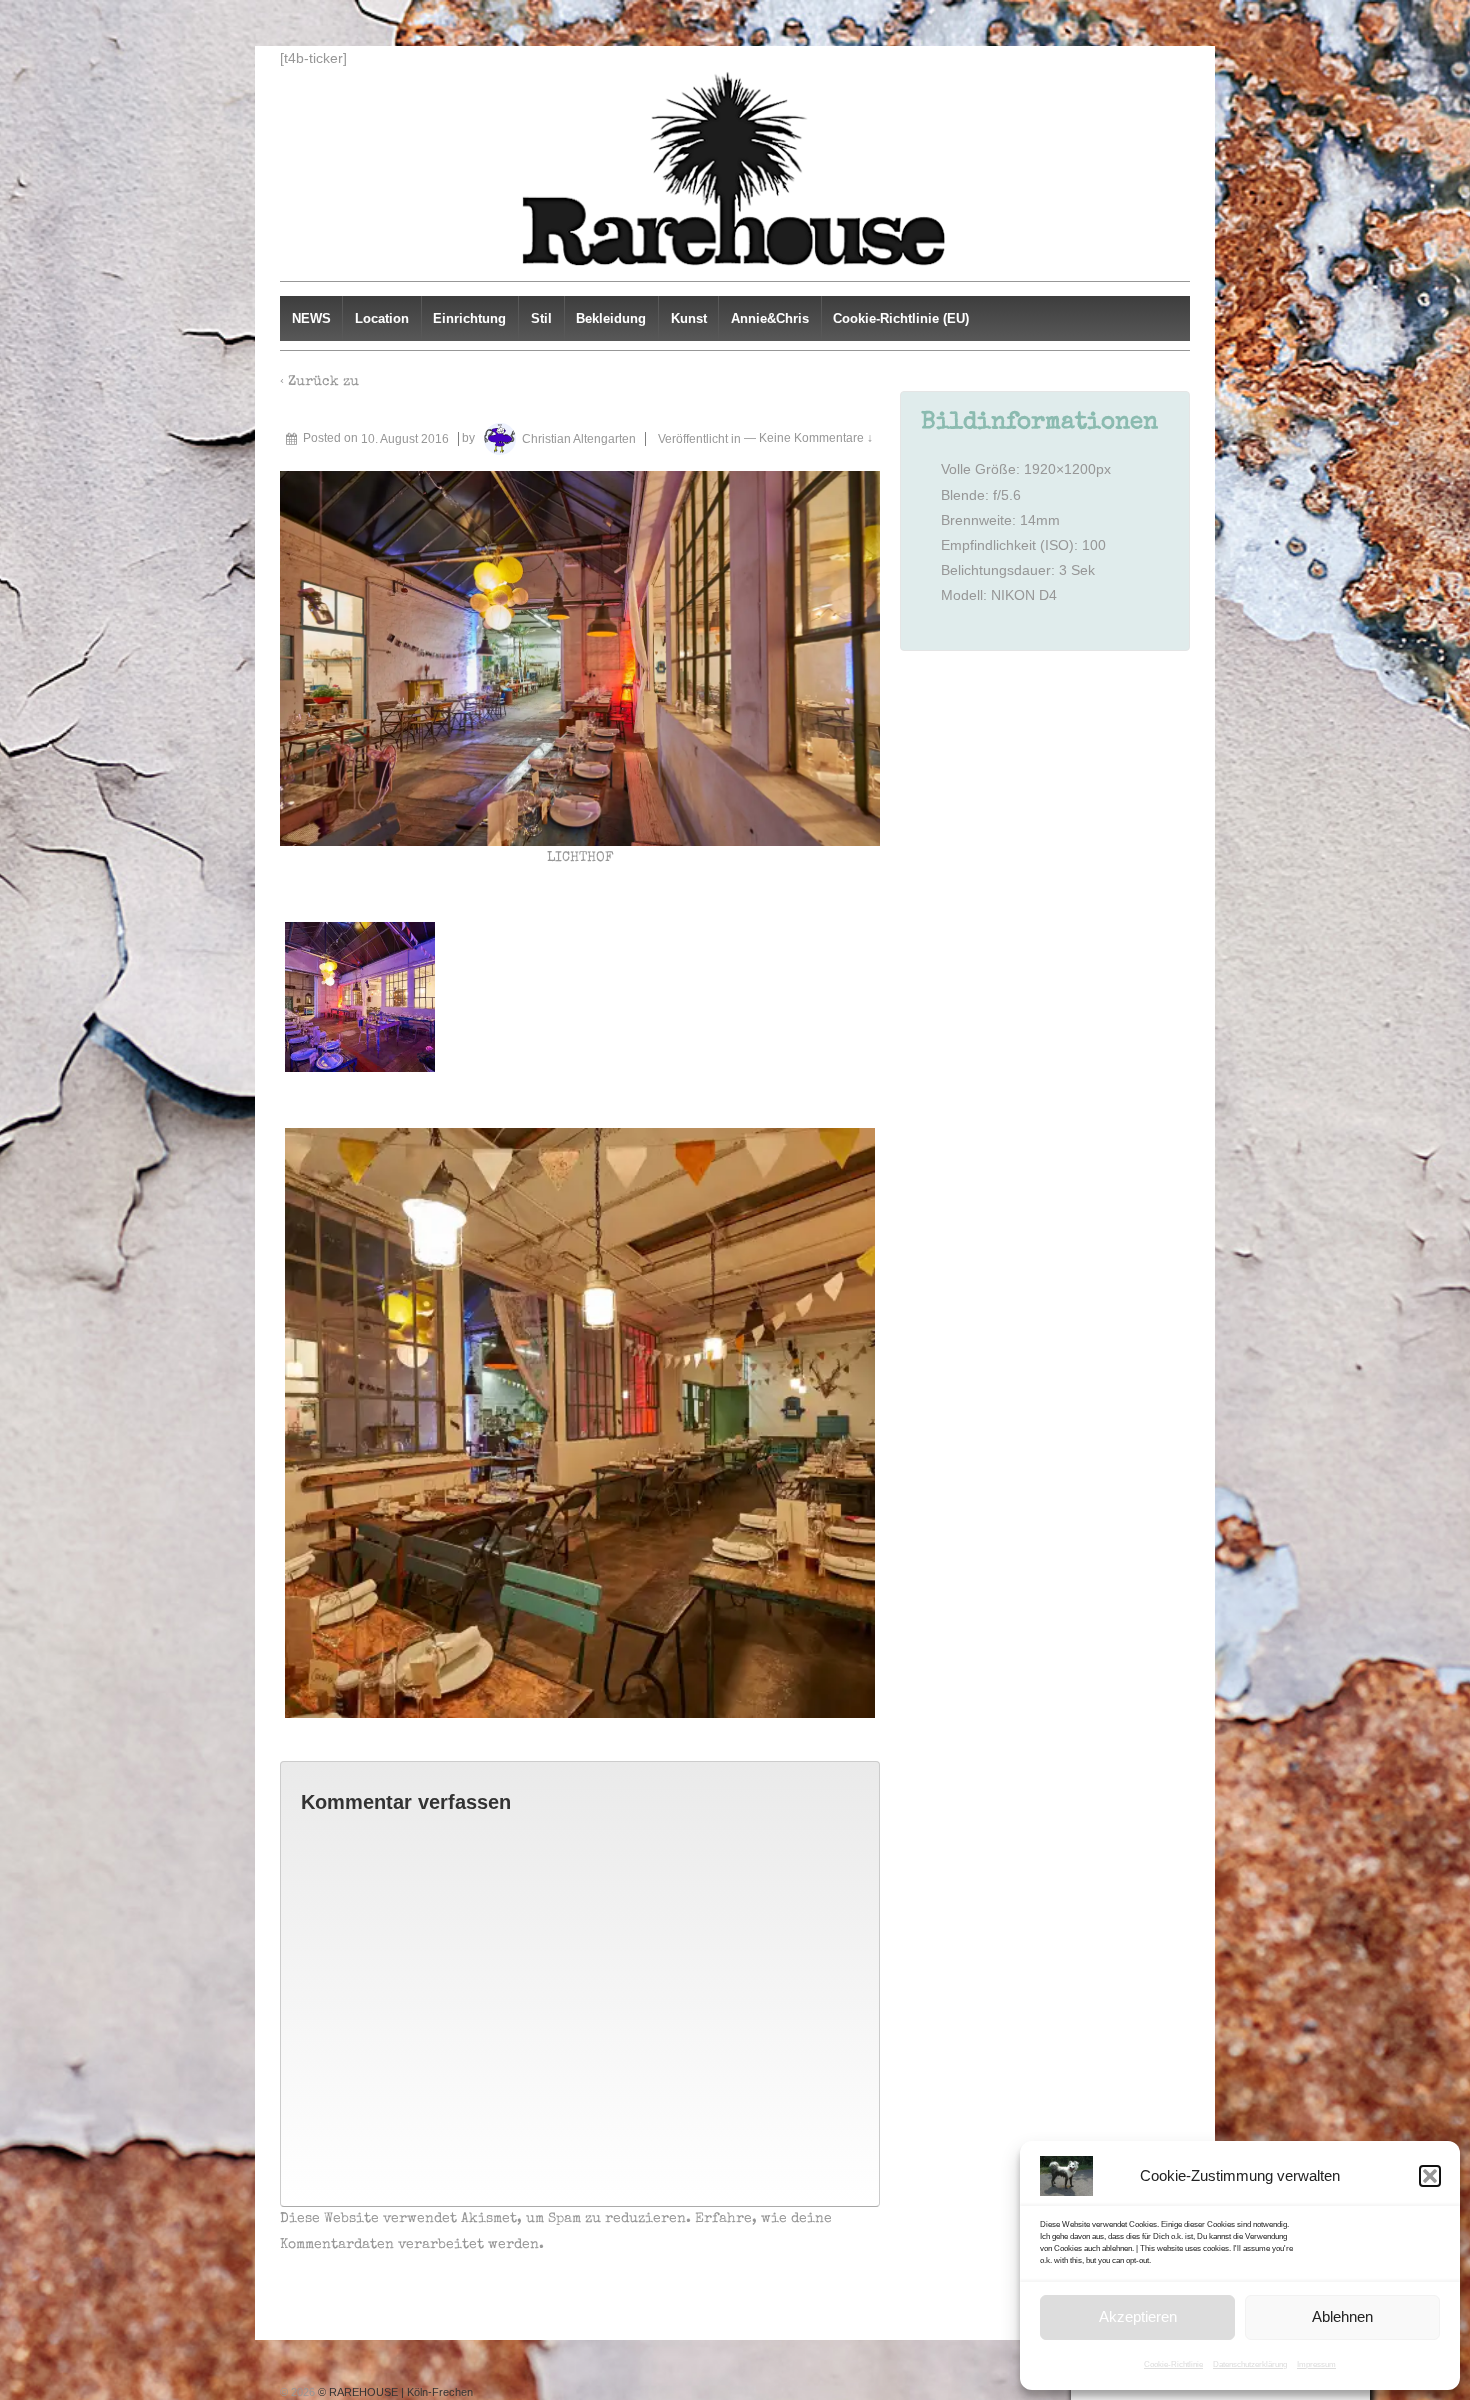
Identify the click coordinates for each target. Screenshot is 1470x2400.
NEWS (311, 318)
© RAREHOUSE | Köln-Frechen (394, 2392)
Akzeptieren (1138, 2316)
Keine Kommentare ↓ (816, 439)
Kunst (689, 318)
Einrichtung (469, 318)
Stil (541, 318)
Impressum (1316, 2364)
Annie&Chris (770, 318)
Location (382, 318)
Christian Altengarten (579, 439)
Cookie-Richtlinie (1173, 2364)
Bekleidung (611, 318)
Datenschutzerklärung (1250, 2364)
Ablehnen (1342, 2316)
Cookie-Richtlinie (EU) (901, 318)
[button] (1430, 2176)
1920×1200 (1060, 469)
